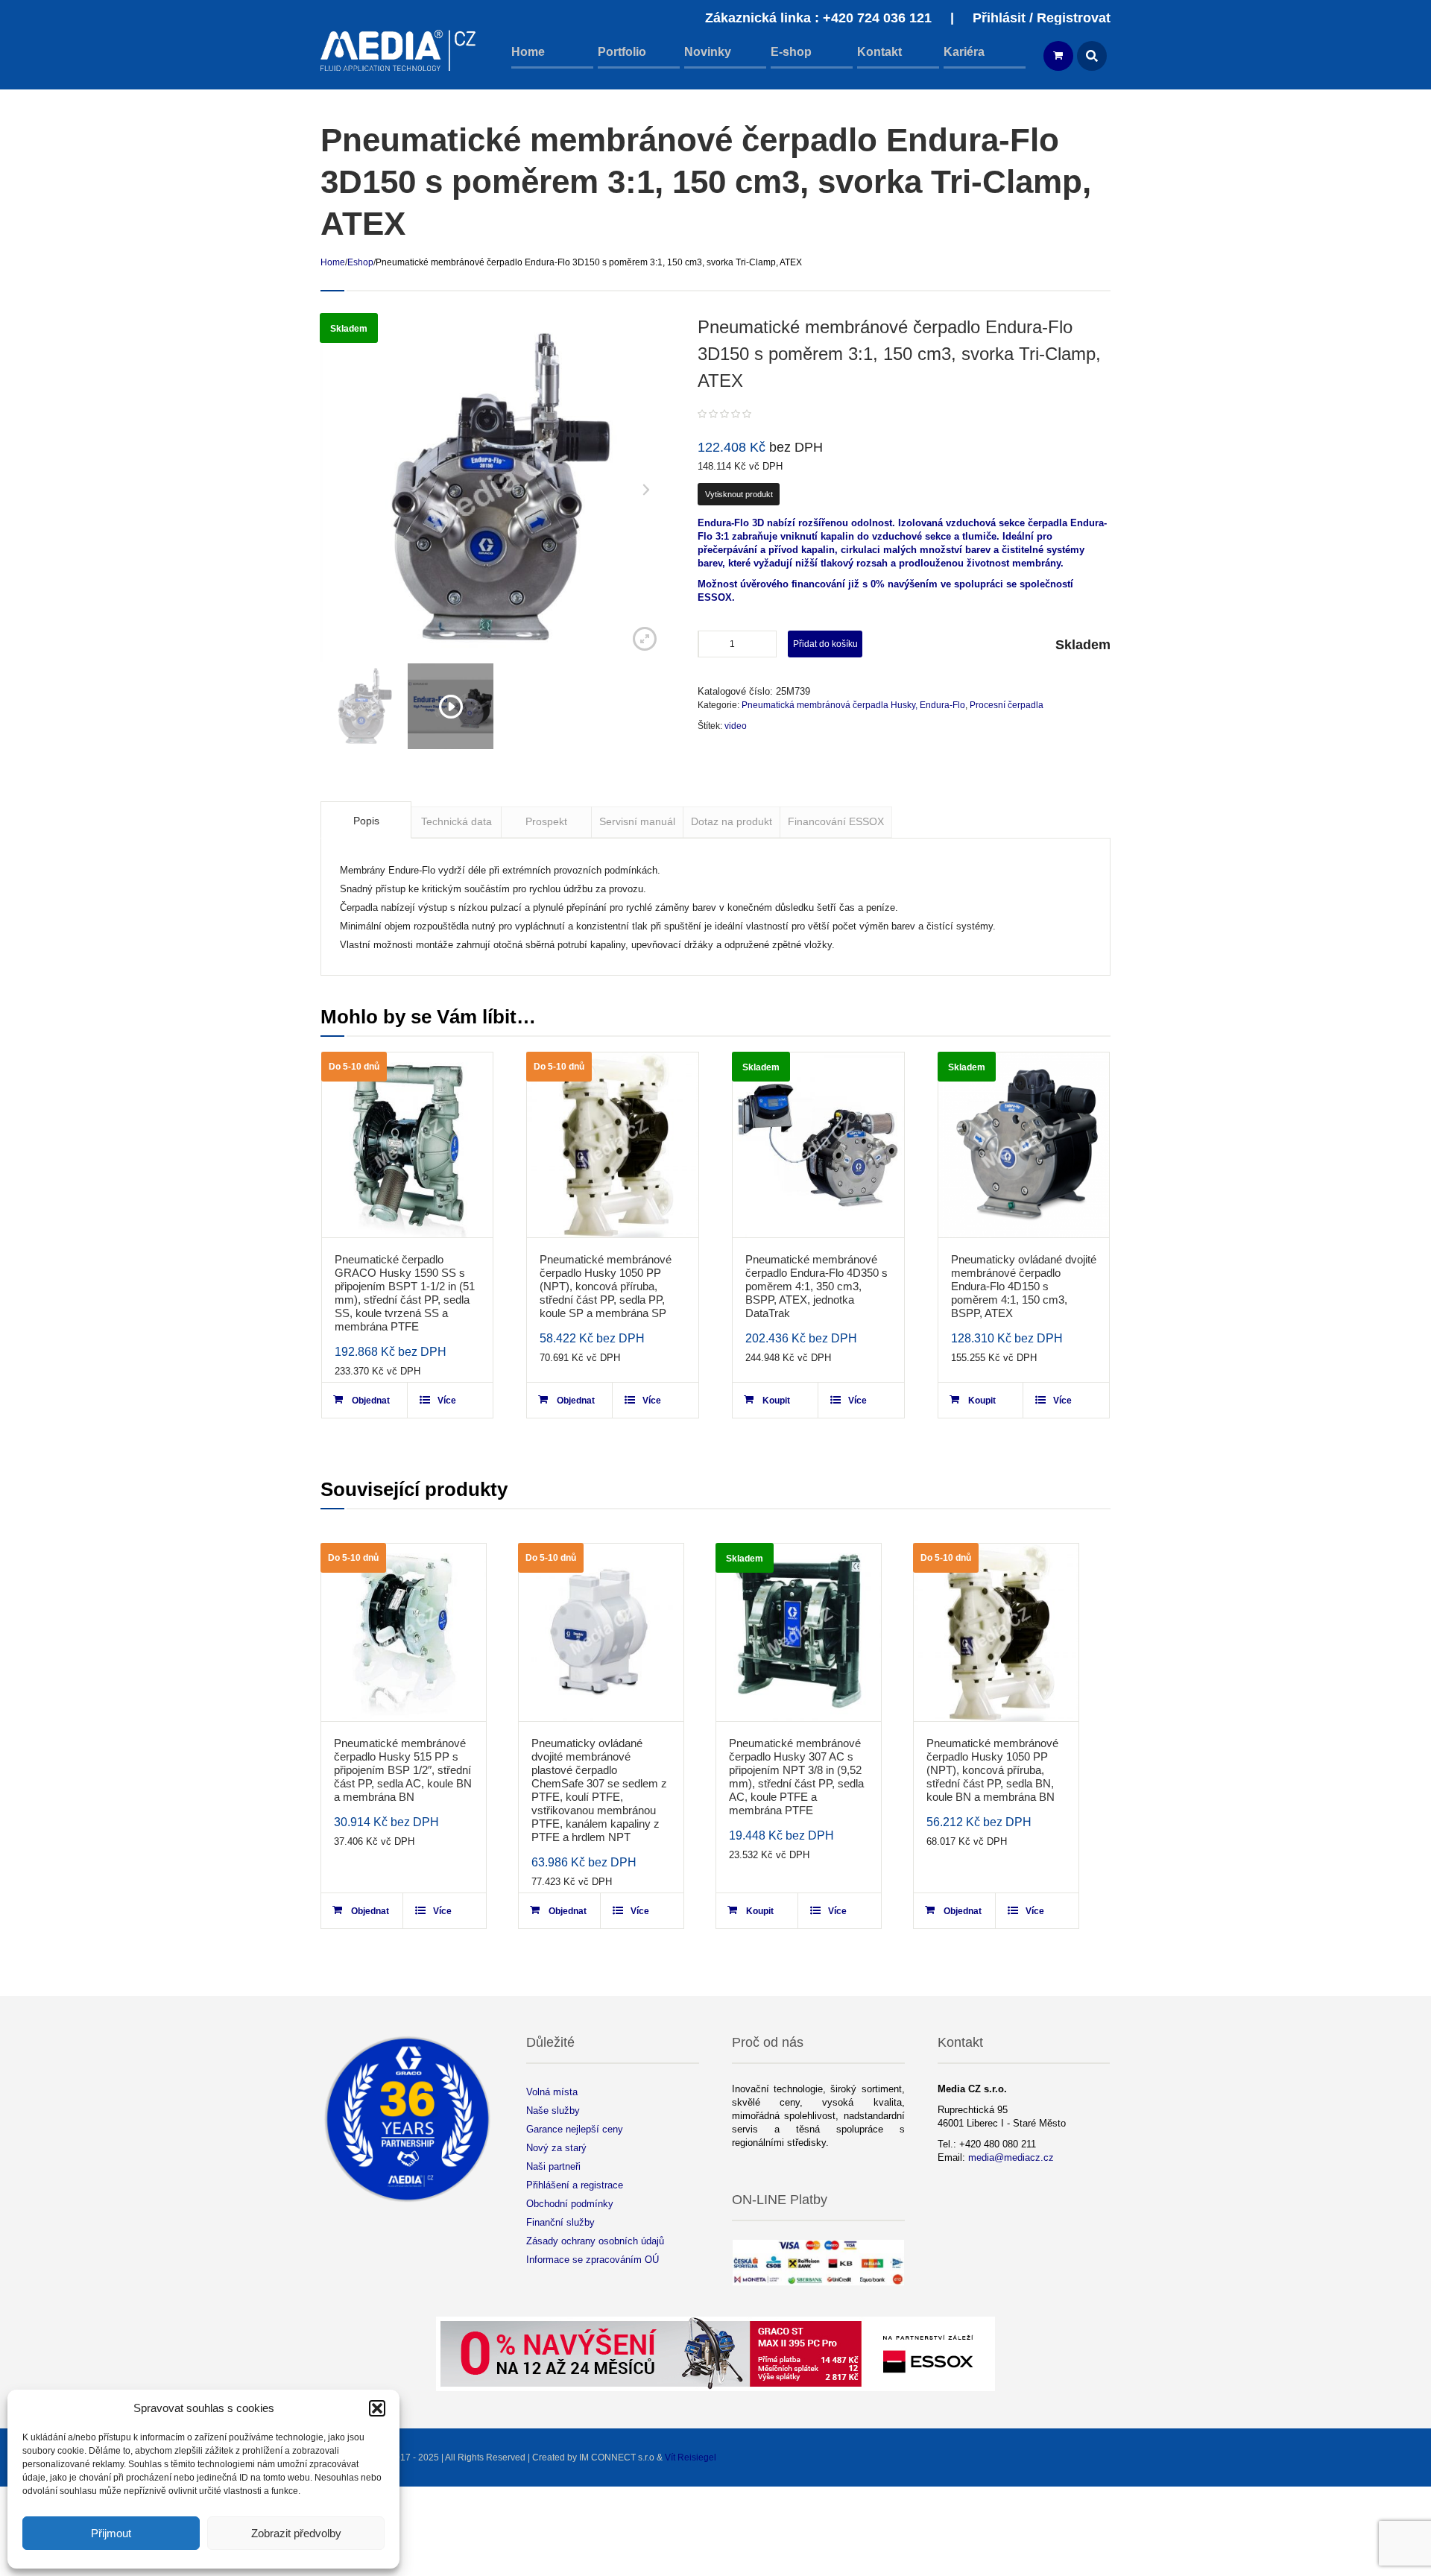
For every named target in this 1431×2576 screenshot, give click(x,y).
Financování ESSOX (836, 821)
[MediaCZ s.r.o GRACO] (399, 50)
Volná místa (552, 2092)
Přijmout (111, 2533)
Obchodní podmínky (570, 2204)
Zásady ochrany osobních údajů (595, 2241)
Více (447, 1401)
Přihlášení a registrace (575, 2185)
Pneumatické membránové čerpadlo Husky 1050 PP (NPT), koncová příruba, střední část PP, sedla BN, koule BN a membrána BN (992, 1770)
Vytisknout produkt (739, 494)
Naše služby (553, 2111)
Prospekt (546, 821)
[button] (377, 2408)
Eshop (360, 262)
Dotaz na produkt (732, 821)
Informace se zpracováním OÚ (593, 2260)
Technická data (457, 821)
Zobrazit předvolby (296, 2533)
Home (333, 262)
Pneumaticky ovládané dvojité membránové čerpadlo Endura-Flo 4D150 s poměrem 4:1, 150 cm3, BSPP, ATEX (1024, 1286)
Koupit (776, 1401)
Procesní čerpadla (1007, 705)
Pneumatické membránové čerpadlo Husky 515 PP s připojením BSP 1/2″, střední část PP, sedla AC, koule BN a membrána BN (403, 1770)
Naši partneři (553, 2166)
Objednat (371, 1401)
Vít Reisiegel (691, 2457)
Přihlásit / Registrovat (1042, 18)
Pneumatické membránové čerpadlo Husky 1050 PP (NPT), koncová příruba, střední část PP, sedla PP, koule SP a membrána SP (606, 1286)
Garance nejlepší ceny (575, 2129)
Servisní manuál (637, 821)
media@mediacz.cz (1011, 2157)
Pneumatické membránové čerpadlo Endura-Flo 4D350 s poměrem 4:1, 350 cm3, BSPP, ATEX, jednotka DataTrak (816, 1286)
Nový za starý (556, 2148)
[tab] (366, 820)
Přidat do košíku (825, 644)
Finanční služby (560, 2222)
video (736, 726)
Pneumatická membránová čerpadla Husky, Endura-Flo (853, 705)
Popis (366, 821)
